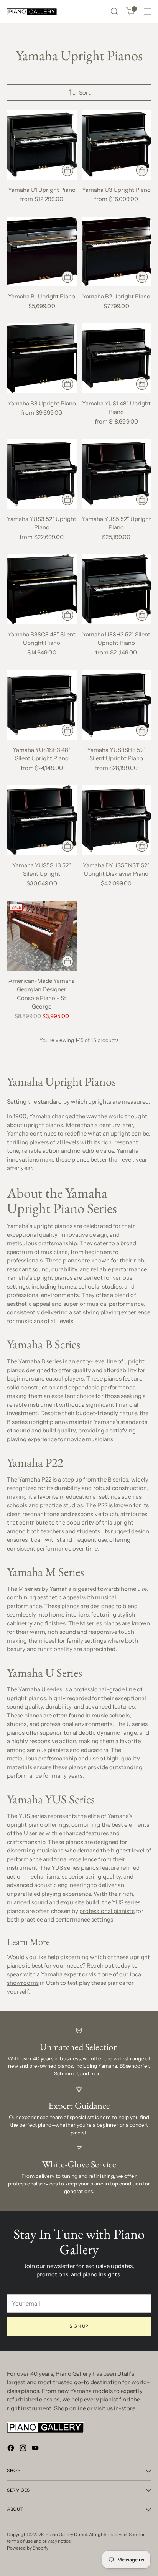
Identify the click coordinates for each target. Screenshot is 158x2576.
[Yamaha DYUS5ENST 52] (117, 820)
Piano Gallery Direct (66, 2535)
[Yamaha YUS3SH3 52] (117, 705)
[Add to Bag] (142, 499)
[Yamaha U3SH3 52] (117, 589)
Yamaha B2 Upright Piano (116, 296)
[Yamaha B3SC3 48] (42, 589)
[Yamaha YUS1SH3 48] (42, 705)
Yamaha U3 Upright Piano (116, 190)
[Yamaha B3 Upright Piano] (42, 358)
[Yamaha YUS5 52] (117, 474)
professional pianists (107, 1911)
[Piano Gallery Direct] (32, 12)
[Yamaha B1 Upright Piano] (42, 252)
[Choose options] (67, 170)
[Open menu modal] (147, 12)
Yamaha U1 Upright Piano (42, 190)
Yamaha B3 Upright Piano (42, 403)
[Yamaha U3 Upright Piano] (117, 145)
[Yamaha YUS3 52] (42, 474)
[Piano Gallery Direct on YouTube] (36, 2449)
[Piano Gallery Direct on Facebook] (12, 2449)
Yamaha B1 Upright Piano (42, 296)
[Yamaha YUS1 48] (117, 358)
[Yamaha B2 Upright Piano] (117, 252)
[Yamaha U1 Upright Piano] (42, 145)
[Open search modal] (114, 12)
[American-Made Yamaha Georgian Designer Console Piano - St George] (42, 936)
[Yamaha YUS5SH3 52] (42, 820)
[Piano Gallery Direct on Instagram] (24, 2449)
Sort (85, 93)
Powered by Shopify (28, 2548)
